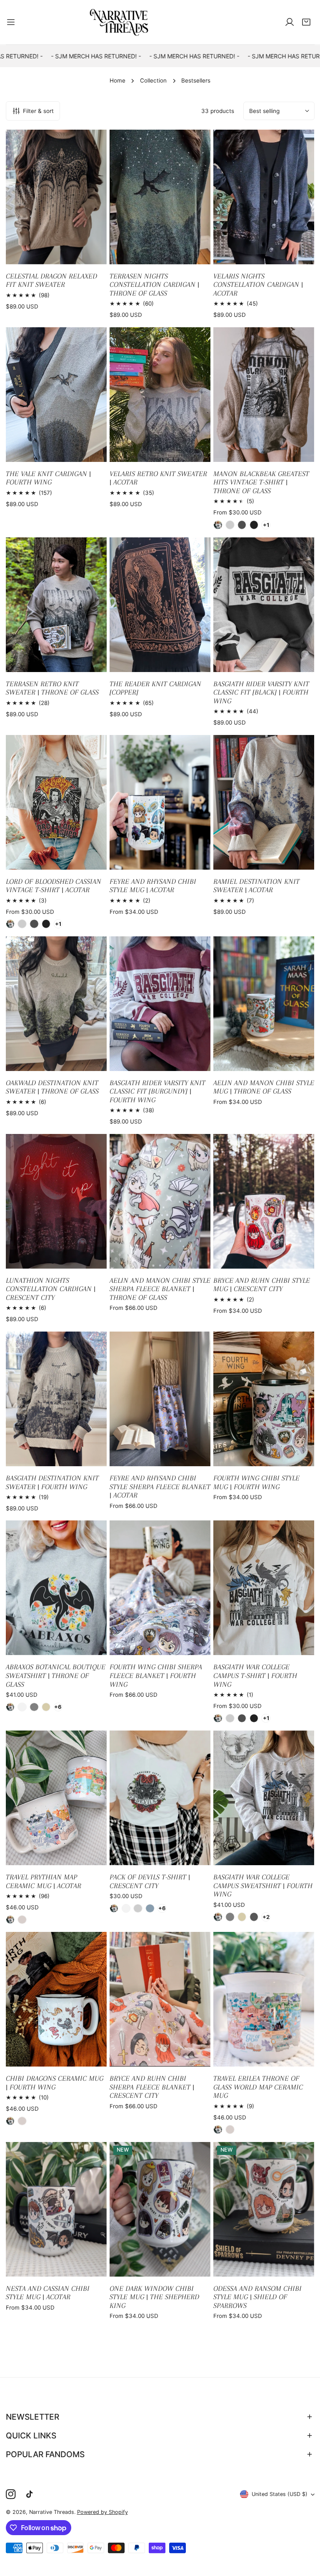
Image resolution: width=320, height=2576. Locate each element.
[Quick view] (91, 255)
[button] (306, 22)
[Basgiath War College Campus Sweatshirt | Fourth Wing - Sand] (242, 1917)
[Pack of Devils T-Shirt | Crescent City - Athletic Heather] (138, 1909)
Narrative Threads (52, 2512)
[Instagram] (11, 2494)
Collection (153, 80)
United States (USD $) (280, 2494)
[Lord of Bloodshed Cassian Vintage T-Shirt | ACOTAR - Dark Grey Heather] (34, 924)
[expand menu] (11, 22)
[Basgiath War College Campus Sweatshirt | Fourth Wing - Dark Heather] (254, 1917)
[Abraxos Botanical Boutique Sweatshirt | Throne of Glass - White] (10, 1707)
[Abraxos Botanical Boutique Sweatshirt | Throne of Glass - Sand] (46, 1707)
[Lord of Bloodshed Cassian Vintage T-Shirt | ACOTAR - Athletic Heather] (22, 924)
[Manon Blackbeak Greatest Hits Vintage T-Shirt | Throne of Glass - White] (218, 525)
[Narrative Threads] (119, 22)
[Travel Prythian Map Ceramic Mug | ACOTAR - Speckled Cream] (22, 1920)
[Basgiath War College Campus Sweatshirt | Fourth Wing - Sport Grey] (230, 1917)
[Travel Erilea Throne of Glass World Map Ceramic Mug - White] (218, 2130)
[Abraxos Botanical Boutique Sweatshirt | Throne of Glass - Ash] (22, 1707)
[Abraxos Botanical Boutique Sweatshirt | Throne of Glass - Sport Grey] (34, 1707)
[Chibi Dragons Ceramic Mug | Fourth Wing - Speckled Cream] (22, 2121)
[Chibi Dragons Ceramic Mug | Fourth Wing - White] (10, 2121)
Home (117, 80)
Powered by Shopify (102, 2512)
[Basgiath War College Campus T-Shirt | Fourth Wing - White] (218, 1718)
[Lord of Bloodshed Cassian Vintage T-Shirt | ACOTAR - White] (10, 924)
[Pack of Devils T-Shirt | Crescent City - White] (114, 1909)
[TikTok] (31, 2494)
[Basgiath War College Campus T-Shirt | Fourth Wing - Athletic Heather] (230, 1718)
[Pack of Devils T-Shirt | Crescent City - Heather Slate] (150, 1909)
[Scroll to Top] (306, 2533)
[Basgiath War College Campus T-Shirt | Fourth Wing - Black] (254, 1718)
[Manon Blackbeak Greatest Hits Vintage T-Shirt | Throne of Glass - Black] (254, 525)
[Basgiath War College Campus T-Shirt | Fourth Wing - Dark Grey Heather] (242, 1718)
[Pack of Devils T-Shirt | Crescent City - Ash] (126, 1909)
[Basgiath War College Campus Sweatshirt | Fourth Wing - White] (218, 1917)
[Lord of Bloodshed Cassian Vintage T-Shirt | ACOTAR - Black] (46, 924)
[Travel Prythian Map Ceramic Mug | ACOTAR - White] (10, 1920)
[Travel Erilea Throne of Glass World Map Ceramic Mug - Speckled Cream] (230, 2130)
